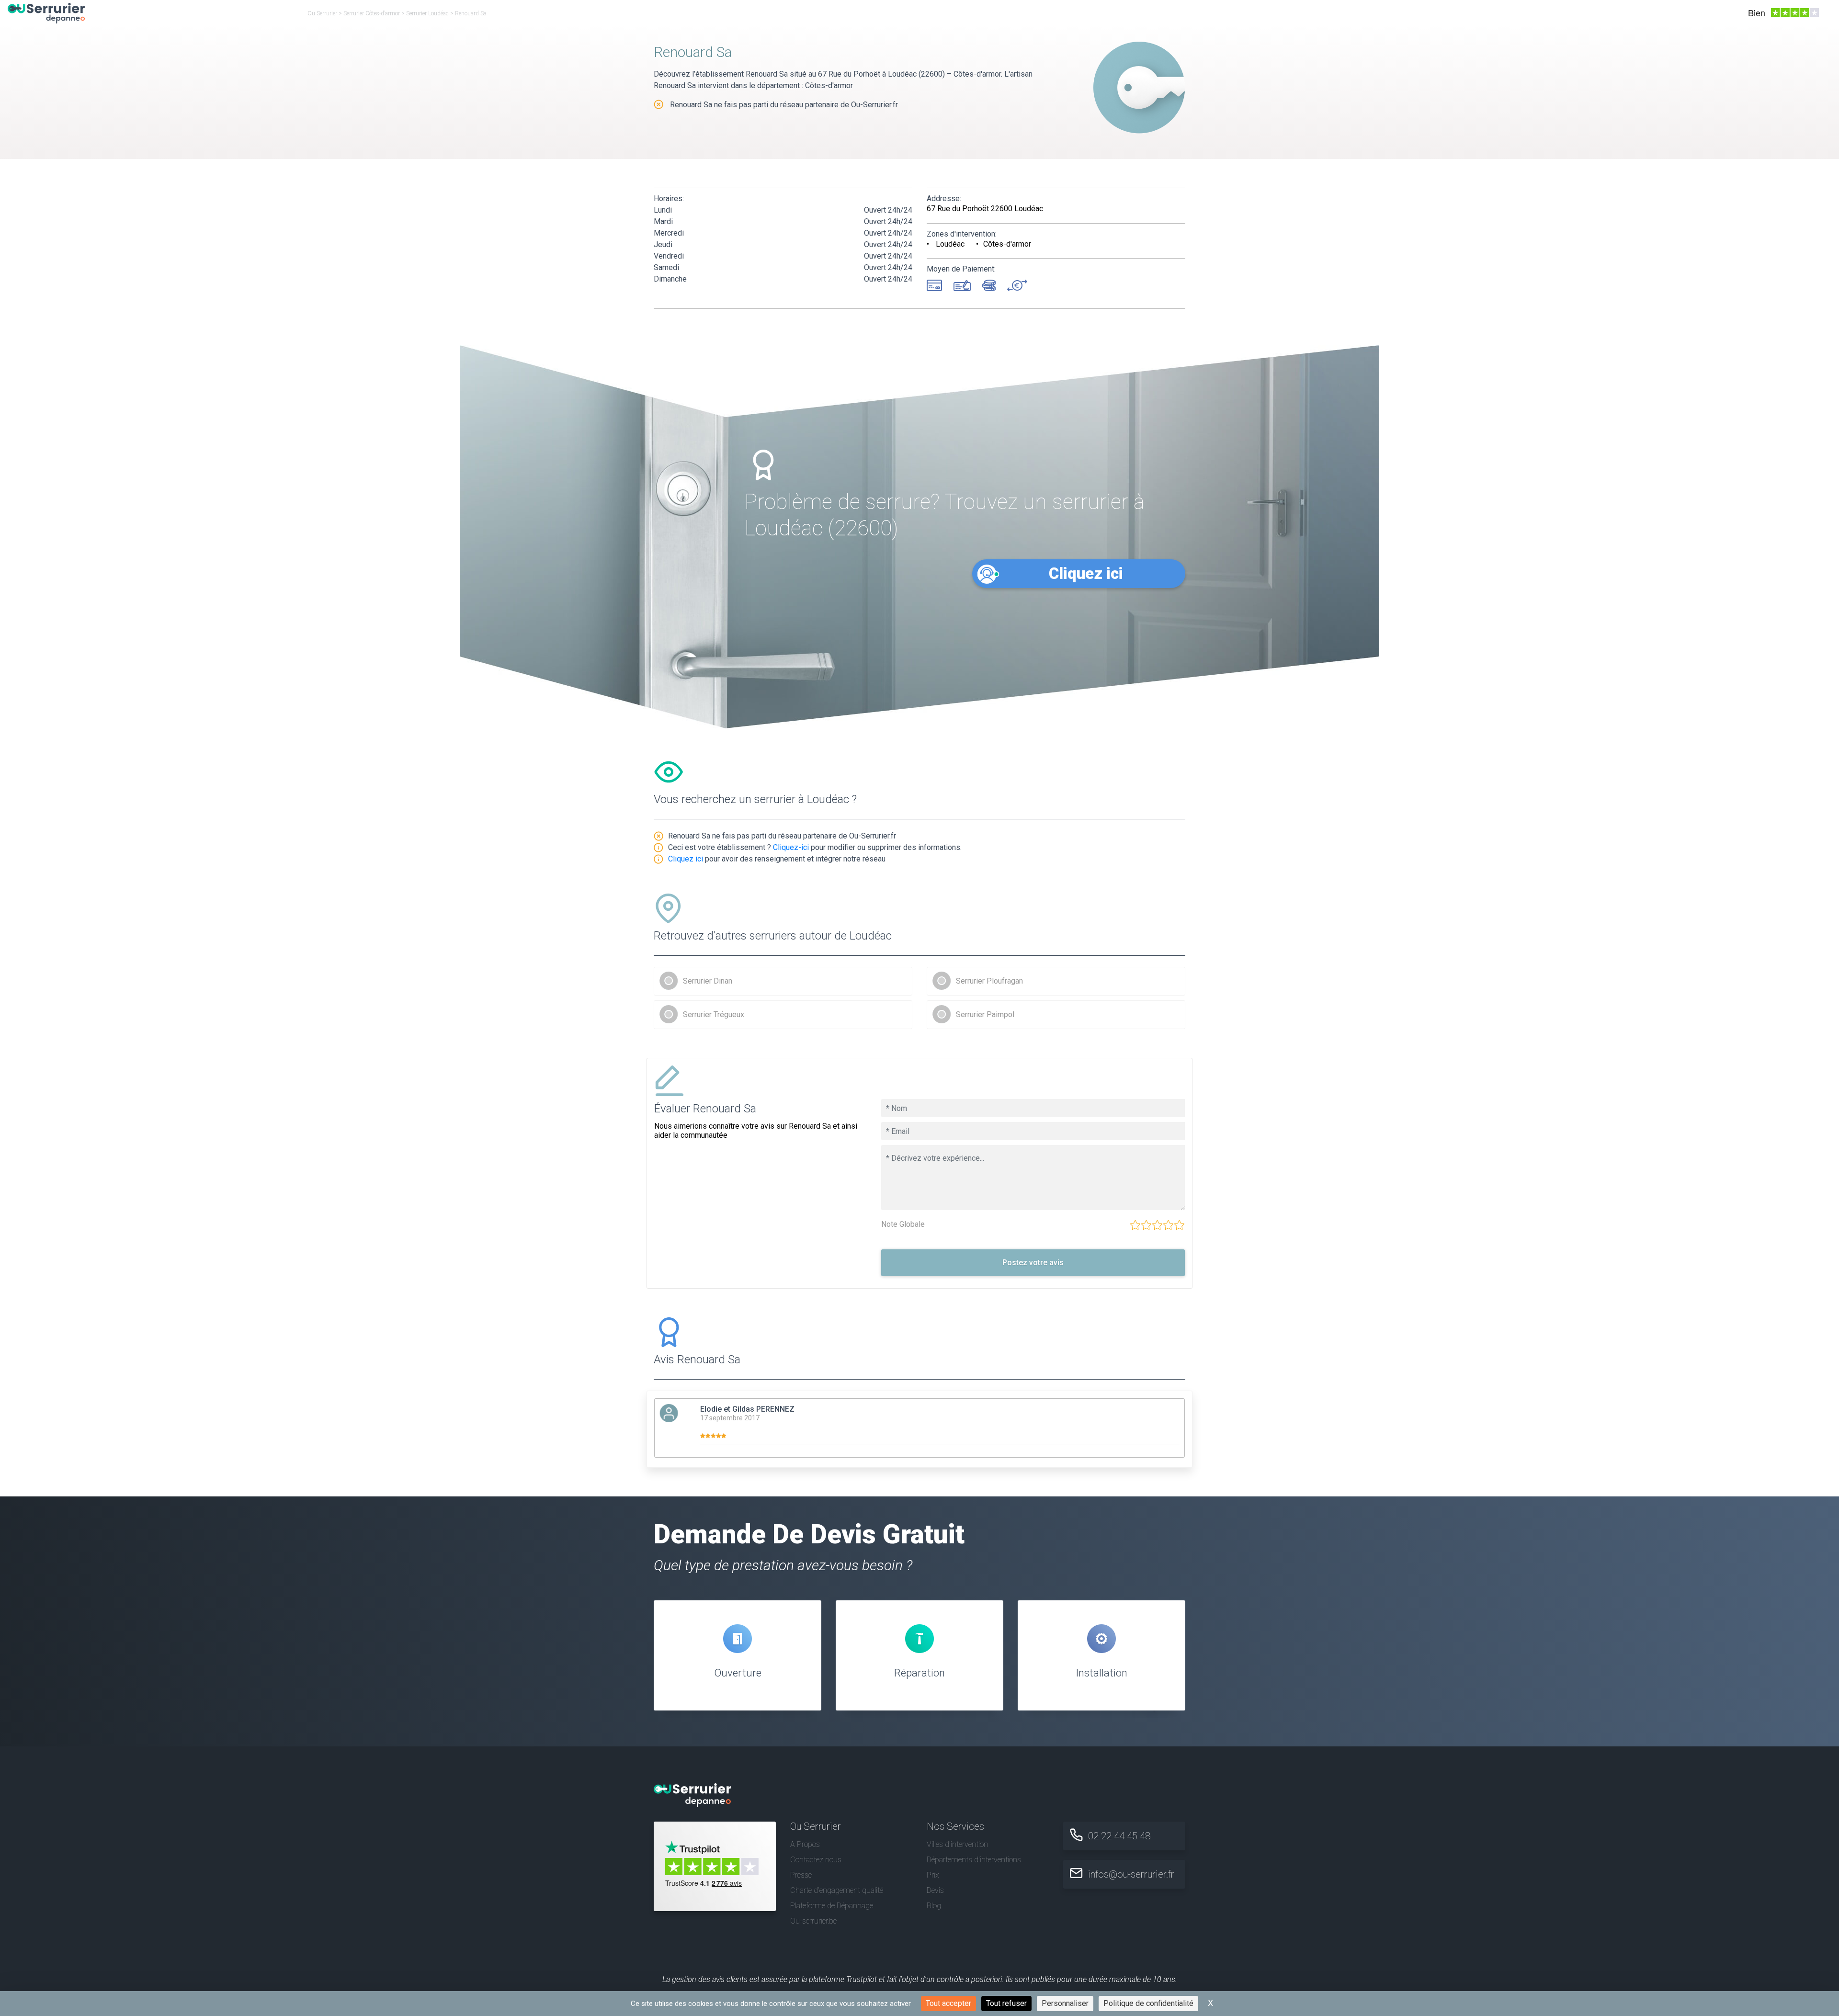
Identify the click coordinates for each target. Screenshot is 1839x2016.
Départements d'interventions (974, 1860)
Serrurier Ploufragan (989, 981)
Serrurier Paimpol (985, 1014)
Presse (801, 1875)
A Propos (805, 1844)
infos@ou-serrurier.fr (1131, 1874)
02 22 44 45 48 (1119, 1836)
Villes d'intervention (957, 1844)
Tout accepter (948, 2003)
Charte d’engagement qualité (837, 1890)
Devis (935, 1890)
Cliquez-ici (791, 847)
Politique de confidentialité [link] (1148, 2003)
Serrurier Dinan (708, 981)
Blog (934, 1906)
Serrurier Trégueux (714, 1014)
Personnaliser (1065, 2003)
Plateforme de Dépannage (832, 1906)
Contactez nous (816, 1860)
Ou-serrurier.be (813, 1921)
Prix (933, 1875)
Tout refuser (1006, 2003)
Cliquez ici (1086, 573)
